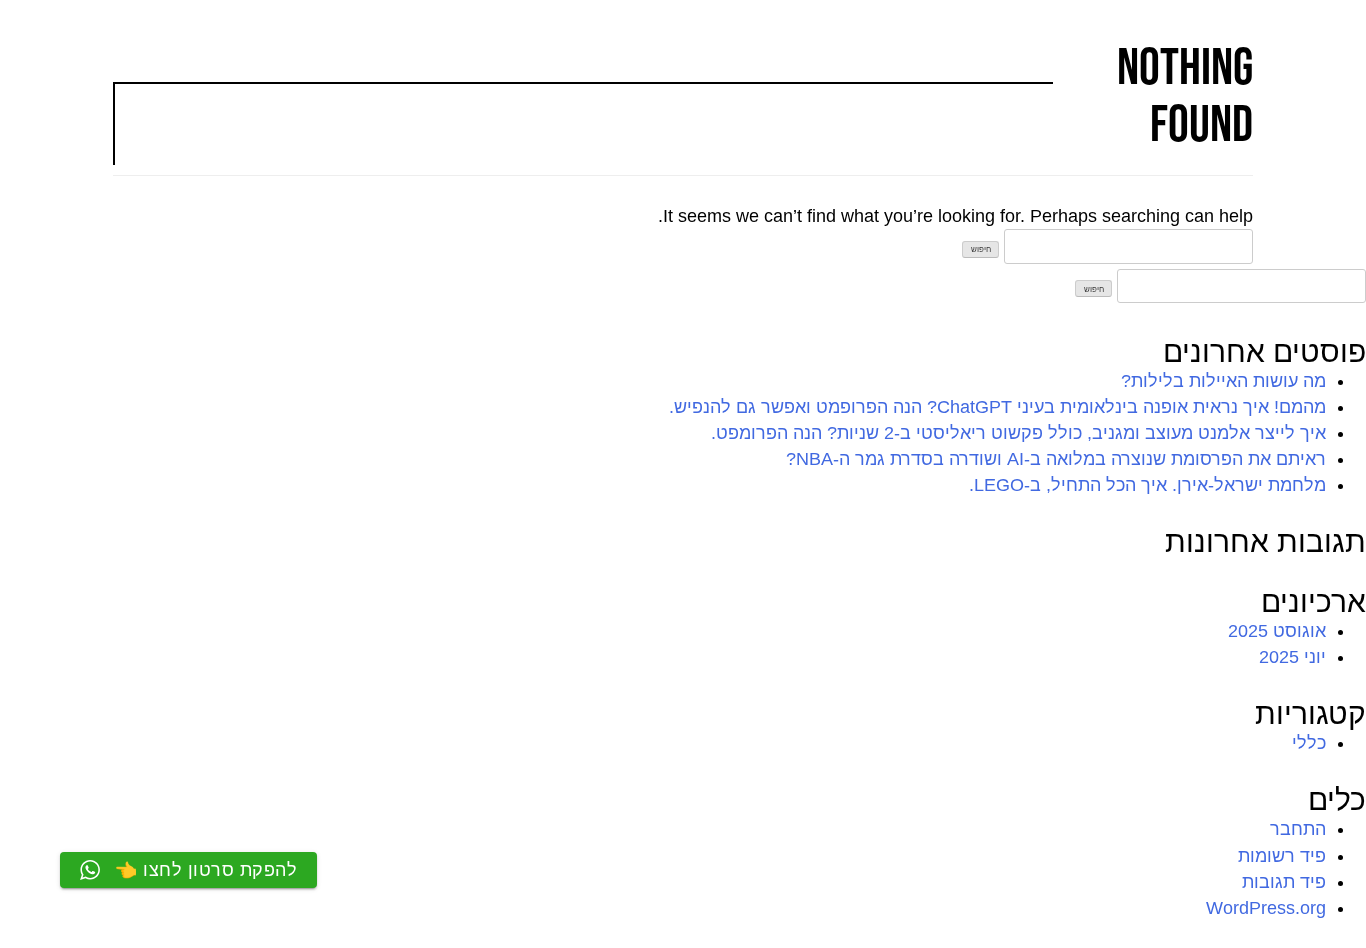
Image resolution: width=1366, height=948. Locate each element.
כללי (1309, 743)
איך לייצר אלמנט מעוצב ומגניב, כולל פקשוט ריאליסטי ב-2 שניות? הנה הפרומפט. (1018, 433)
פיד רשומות (1282, 856)
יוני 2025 (1292, 657)
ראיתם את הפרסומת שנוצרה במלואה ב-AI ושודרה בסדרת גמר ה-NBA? (1056, 459)
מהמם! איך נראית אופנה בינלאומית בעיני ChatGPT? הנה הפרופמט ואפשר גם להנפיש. (997, 407)
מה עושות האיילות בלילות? (1223, 381)
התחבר (1298, 829)
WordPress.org (1266, 908)
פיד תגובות (1284, 882)
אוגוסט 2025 (1277, 631)
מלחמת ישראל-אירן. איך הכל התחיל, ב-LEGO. (1147, 485)
